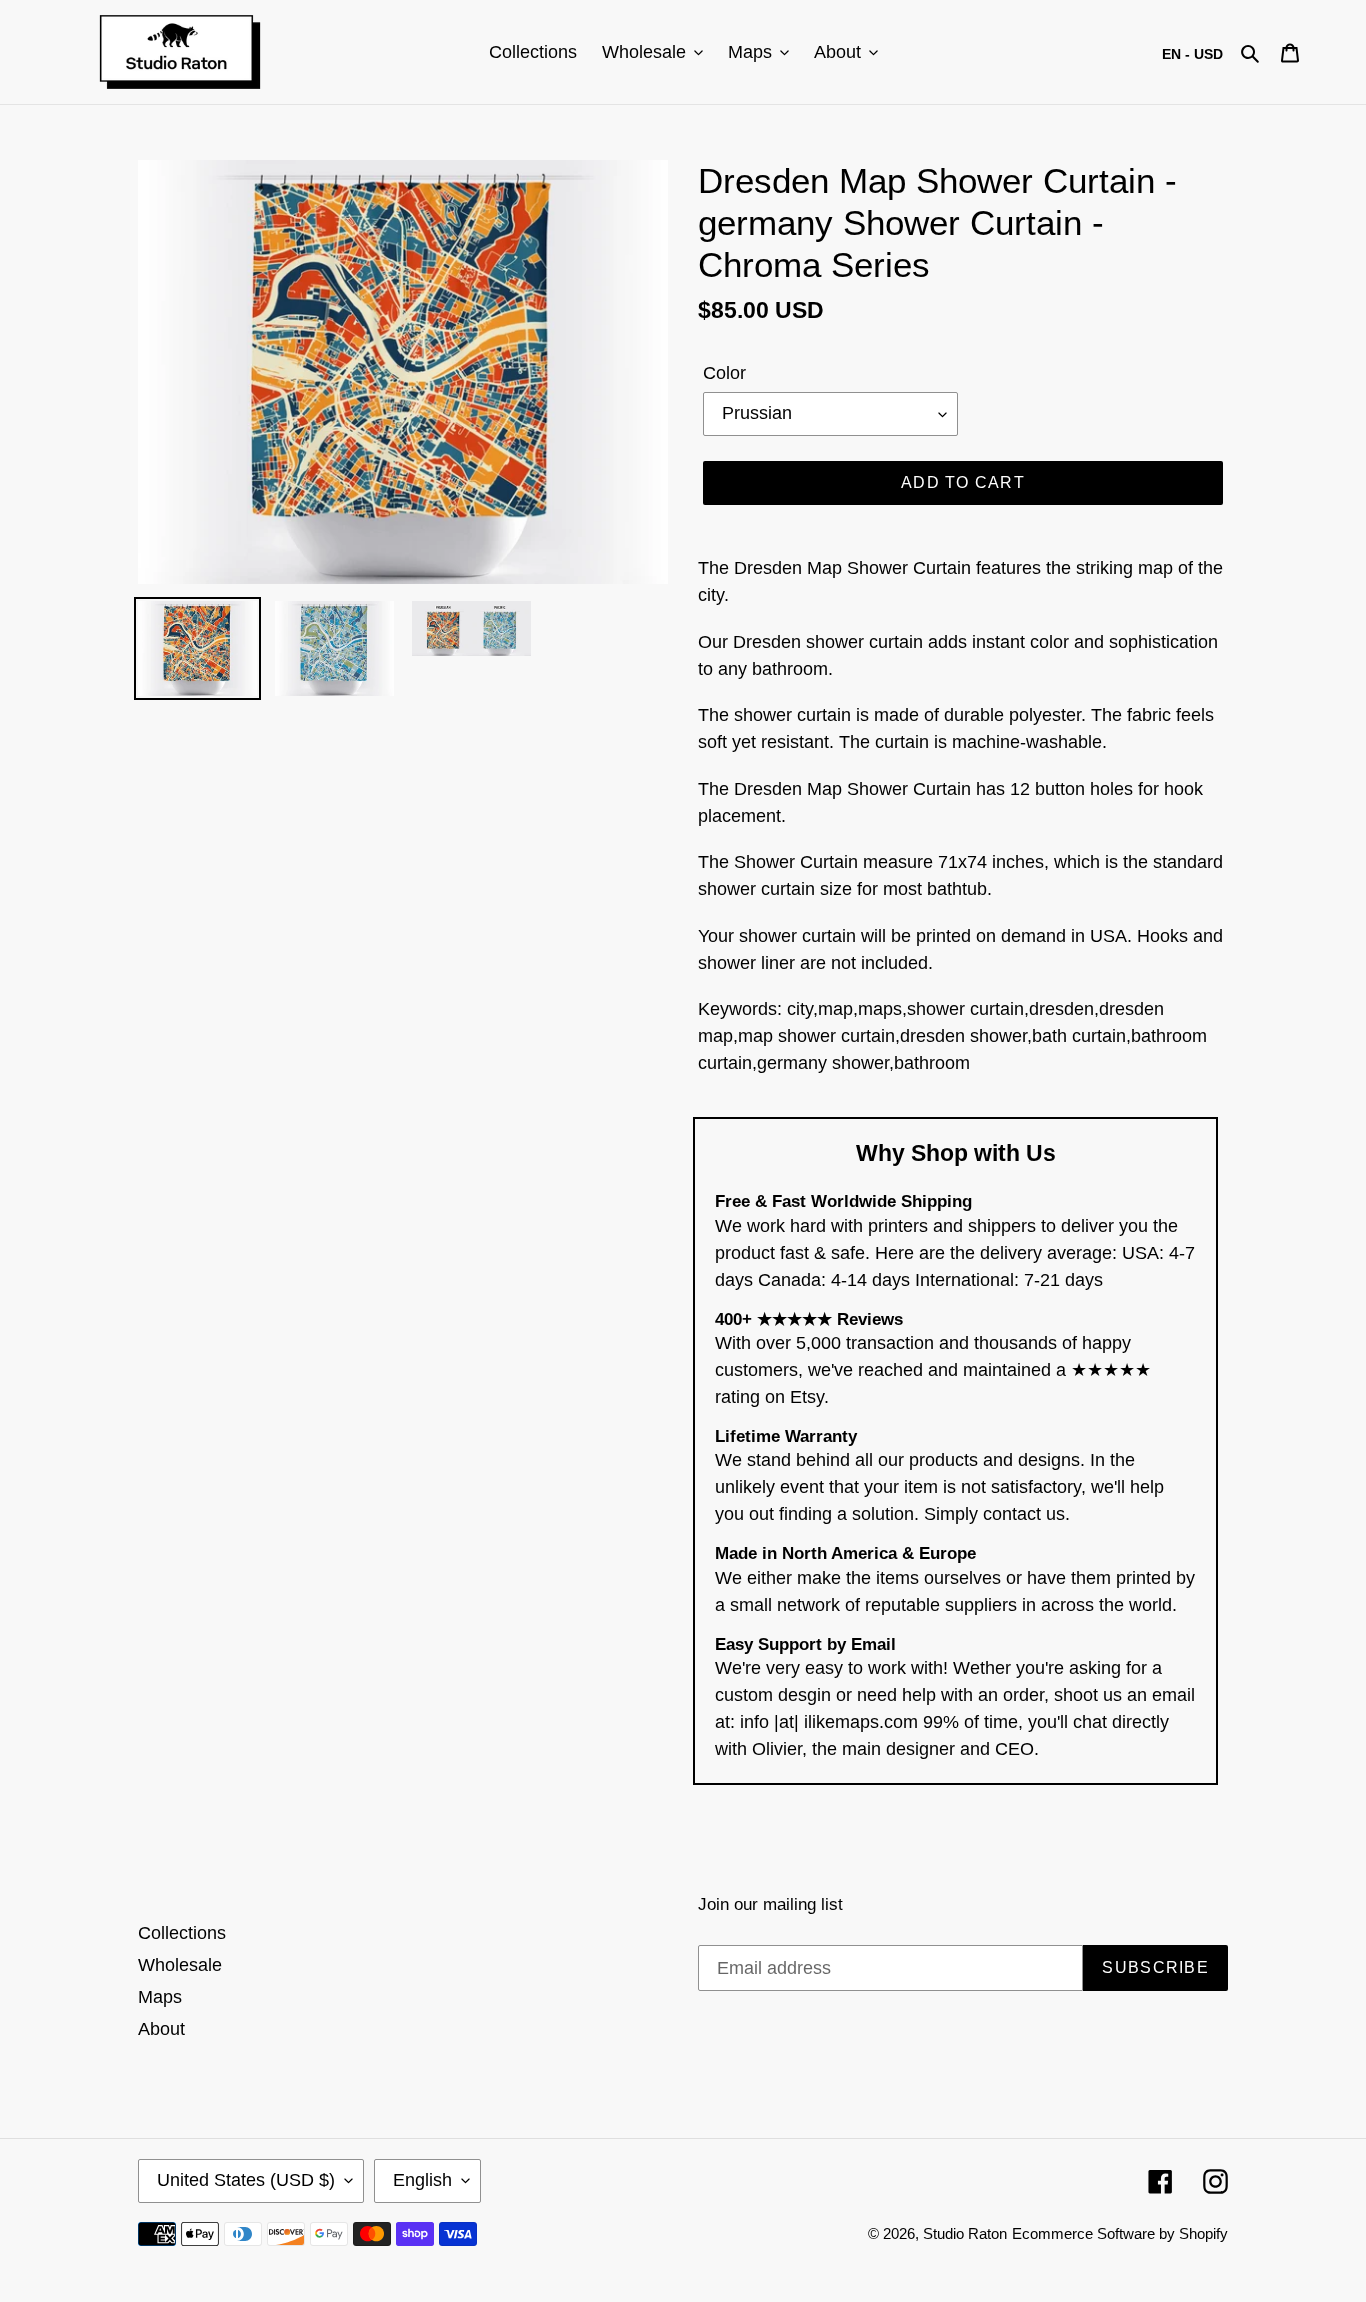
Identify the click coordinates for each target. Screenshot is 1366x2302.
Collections (182, 1933)
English (422, 2180)
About (161, 2029)
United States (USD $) (246, 2180)
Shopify (1203, 2233)
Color (724, 373)
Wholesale (180, 1965)
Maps (160, 1997)
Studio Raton (965, 2233)
